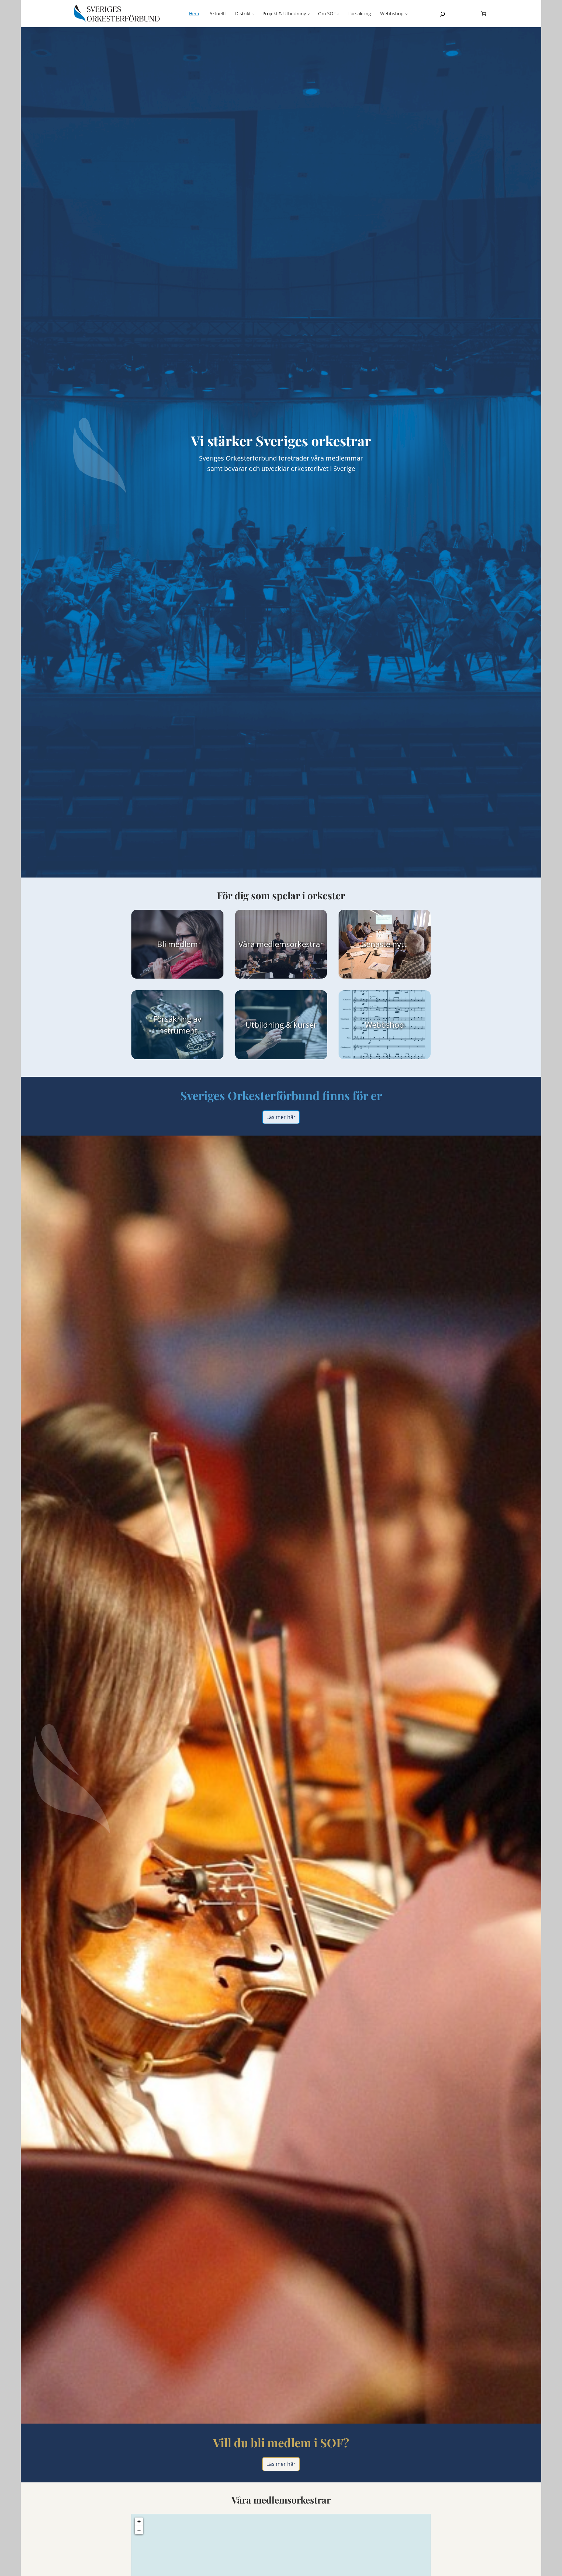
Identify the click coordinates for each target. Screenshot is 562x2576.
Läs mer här (281, 1117)
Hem (194, 13)
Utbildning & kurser (281, 1025)
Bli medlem (177, 944)
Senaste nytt (385, 944)
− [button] (139, 2530)
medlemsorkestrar (290, 944)
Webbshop (385, 1025)
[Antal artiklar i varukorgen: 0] (484, 14)
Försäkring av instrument (177, 1024)
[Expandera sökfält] (442, 14)
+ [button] (139, 2522)
